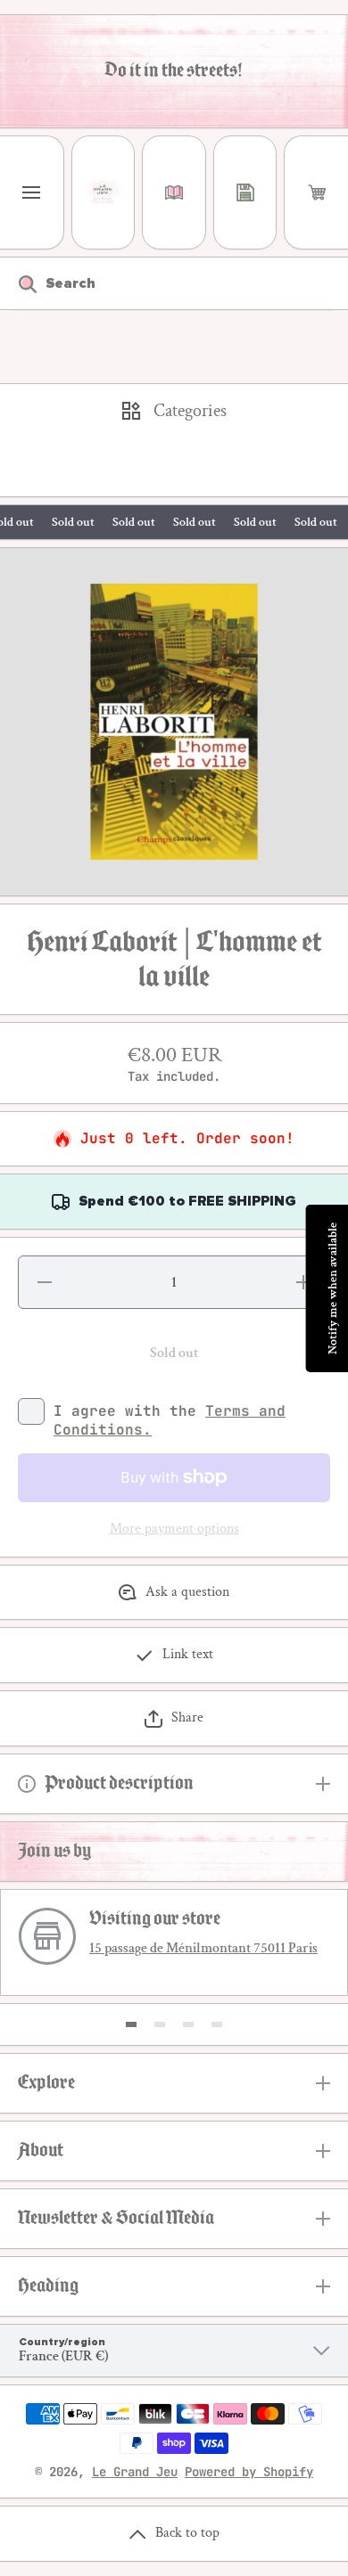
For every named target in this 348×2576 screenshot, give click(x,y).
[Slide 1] (131, 2024)
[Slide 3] (188, 2024)
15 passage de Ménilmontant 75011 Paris (203, 1948)
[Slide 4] (217, 2024)
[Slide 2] (160, 2024)
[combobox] (174, 283)
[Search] (18, 283)
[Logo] (104, 192)
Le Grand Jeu (135, 2472)
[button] (316, 192)
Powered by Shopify (249, 2472)
